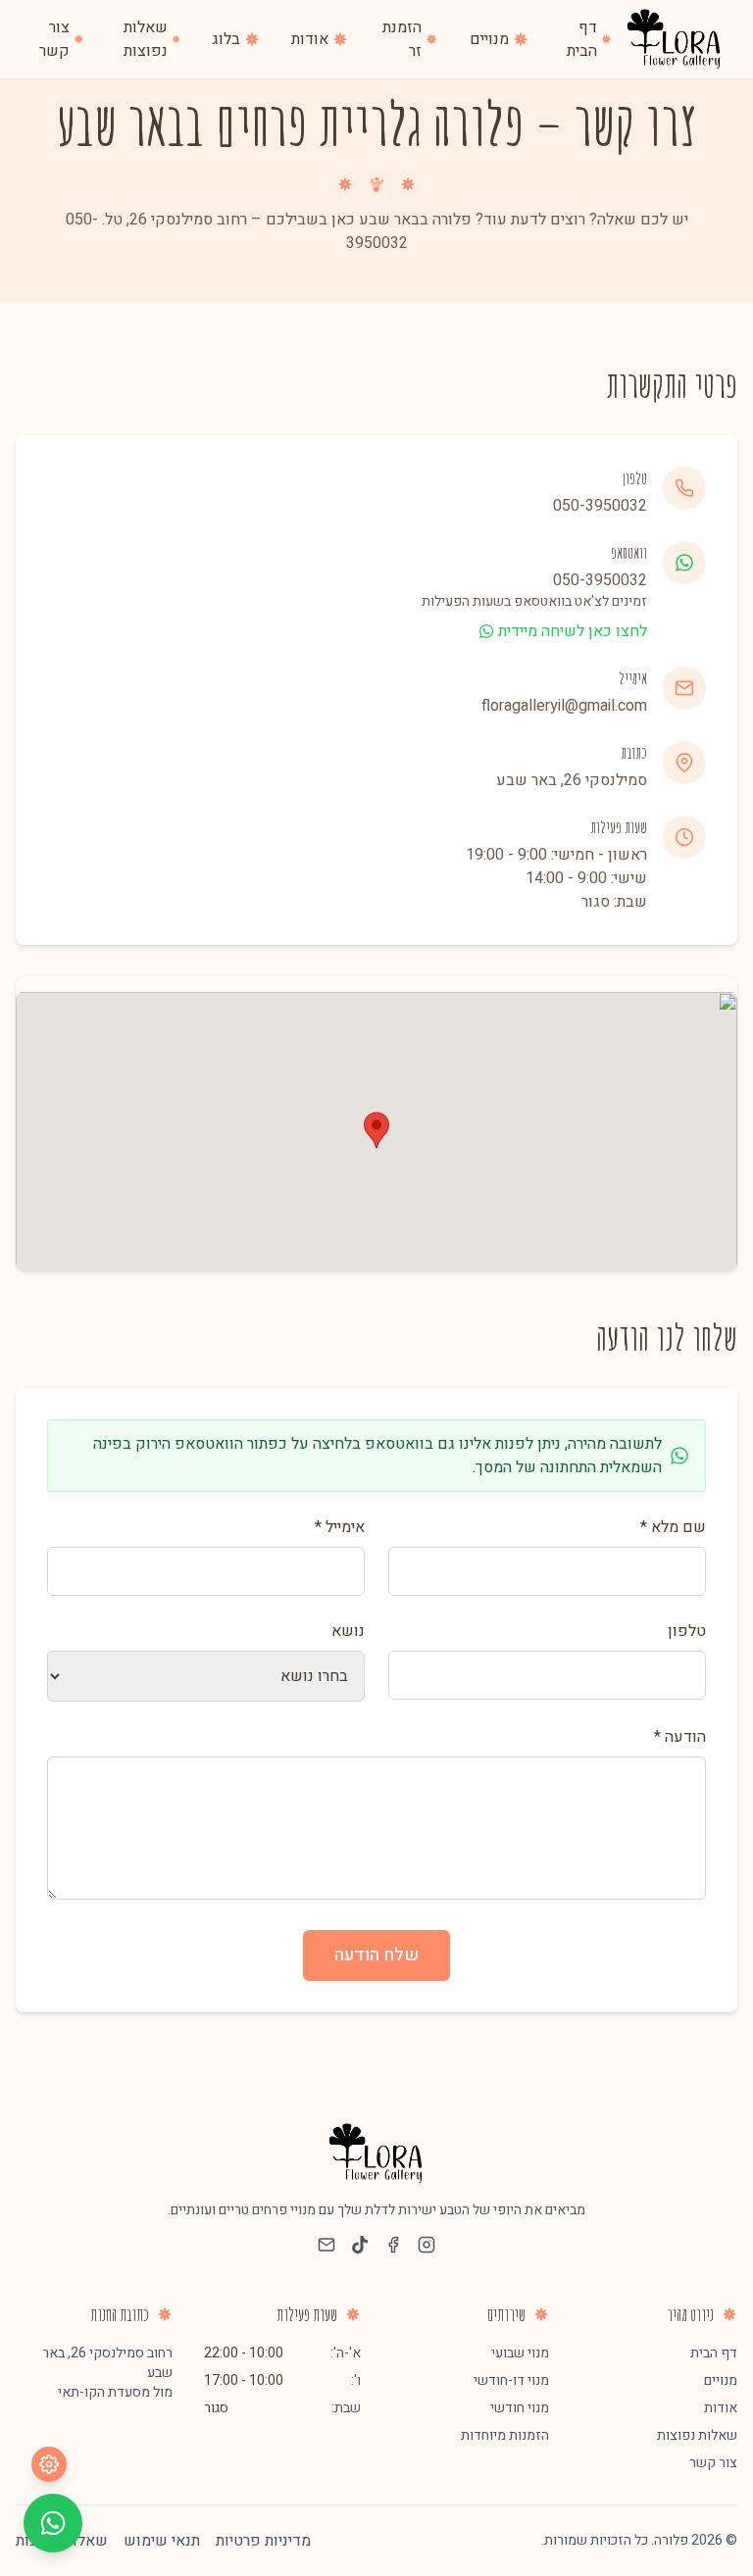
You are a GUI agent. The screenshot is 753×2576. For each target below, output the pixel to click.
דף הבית (714, 2353)
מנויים (721, 2380)
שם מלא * (673, 1527)
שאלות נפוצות (697, 2435)
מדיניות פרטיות (263, 2541)
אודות (721, 2408)
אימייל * (340, 1527)
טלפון (687, 1631)
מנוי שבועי (520, 2353)
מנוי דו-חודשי (511, 2380)
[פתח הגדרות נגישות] (49, 2464)
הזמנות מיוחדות (505, 2435)
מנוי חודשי (520, 2408)
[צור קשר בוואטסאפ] (53, 2523)
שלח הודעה (376, 1955)
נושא (348, 1631)
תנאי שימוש (162, 2541)
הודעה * (680, 1737)
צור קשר (713, 2463)
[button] (376, 1130)
